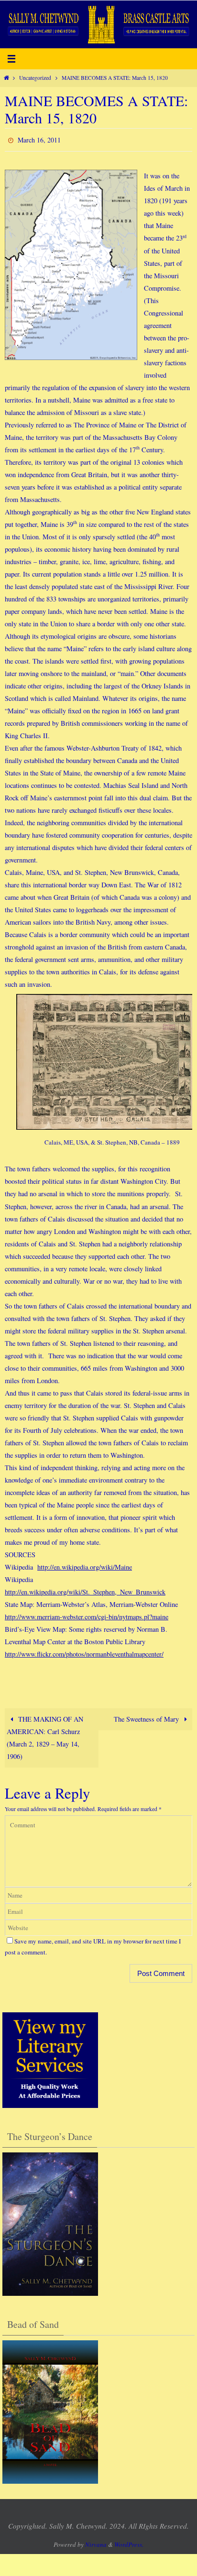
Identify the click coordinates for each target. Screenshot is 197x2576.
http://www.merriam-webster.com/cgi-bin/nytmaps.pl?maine (87, 1614)
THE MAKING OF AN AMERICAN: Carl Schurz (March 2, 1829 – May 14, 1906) (45, 1736)
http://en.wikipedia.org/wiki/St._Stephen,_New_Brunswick (85, 1589)
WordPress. (129, 2543)
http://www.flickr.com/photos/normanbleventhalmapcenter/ (84, 1652)
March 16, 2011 (39, 139)
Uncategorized (35, 78)
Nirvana (96, 2543)
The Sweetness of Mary (147, 1717)
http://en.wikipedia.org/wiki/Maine (85, 1565)
